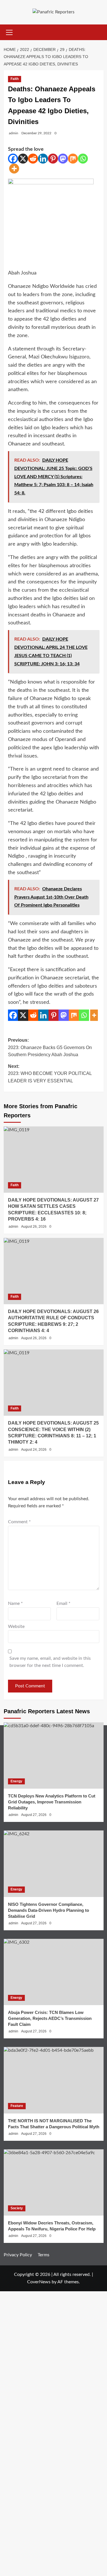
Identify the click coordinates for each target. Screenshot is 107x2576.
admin (14, 133)
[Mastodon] (63, 159)
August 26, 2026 (34, 1227)
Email (63, 1603)
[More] (14, 169)
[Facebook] (13, 159)
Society (17, 2208)
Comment (19, 1522)
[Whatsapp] (83, 159)
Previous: (50, 1047)
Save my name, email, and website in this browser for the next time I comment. (50, 1662)
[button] (9, 32)
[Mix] (73, 159)
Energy (16, 1781)
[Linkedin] (43, 159)
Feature (17, 2106)
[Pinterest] (53, 159)
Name (15, 1603)
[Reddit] (33, 159)
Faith (15, 79)
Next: (50, 1074)
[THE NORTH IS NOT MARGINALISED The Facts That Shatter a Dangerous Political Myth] (54, 2080)
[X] (23, 159)
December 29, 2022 (36, 133)
